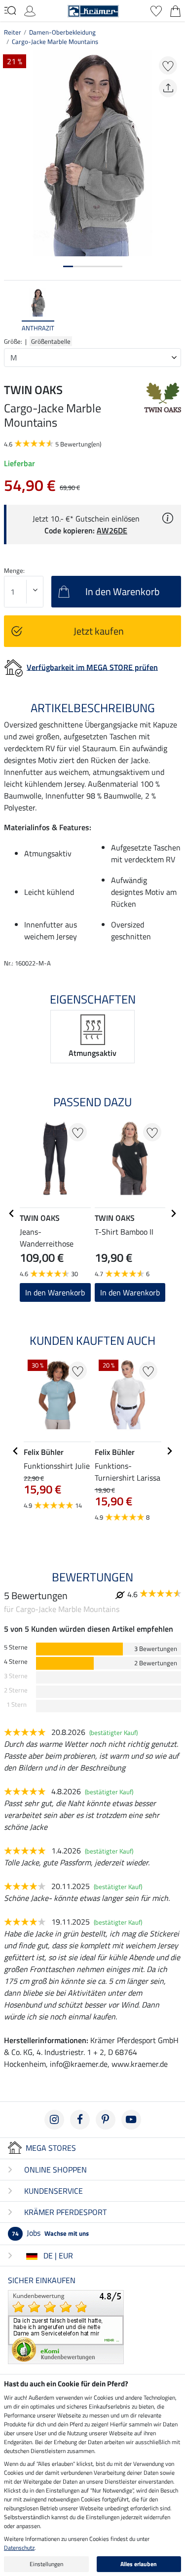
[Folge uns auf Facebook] (80, 2120)
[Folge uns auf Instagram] (54, 2120)
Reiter (13, 32)
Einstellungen (46, 2564)
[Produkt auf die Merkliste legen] (168, 65)
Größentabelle (51, 341)
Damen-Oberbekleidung (62, 32)
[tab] (68, 266)
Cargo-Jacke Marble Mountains (55, 41)
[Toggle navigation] (10, 10)
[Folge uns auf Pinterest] (106, 2120)
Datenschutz (19, 2548)
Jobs (50, 2233)
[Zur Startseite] (93, 10)
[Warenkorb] (175, 10)
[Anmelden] (30, 10)
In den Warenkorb (55, 1292)
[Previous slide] (12, 311)
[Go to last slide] (12, 1213)
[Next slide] (173, 311)
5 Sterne (16, 1647)
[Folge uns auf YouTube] (131, 2120)
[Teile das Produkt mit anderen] (168, 88)
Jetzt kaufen (99, 631)
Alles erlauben (139, 2564)
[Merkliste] (156, 10)
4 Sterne (16, 1662)
